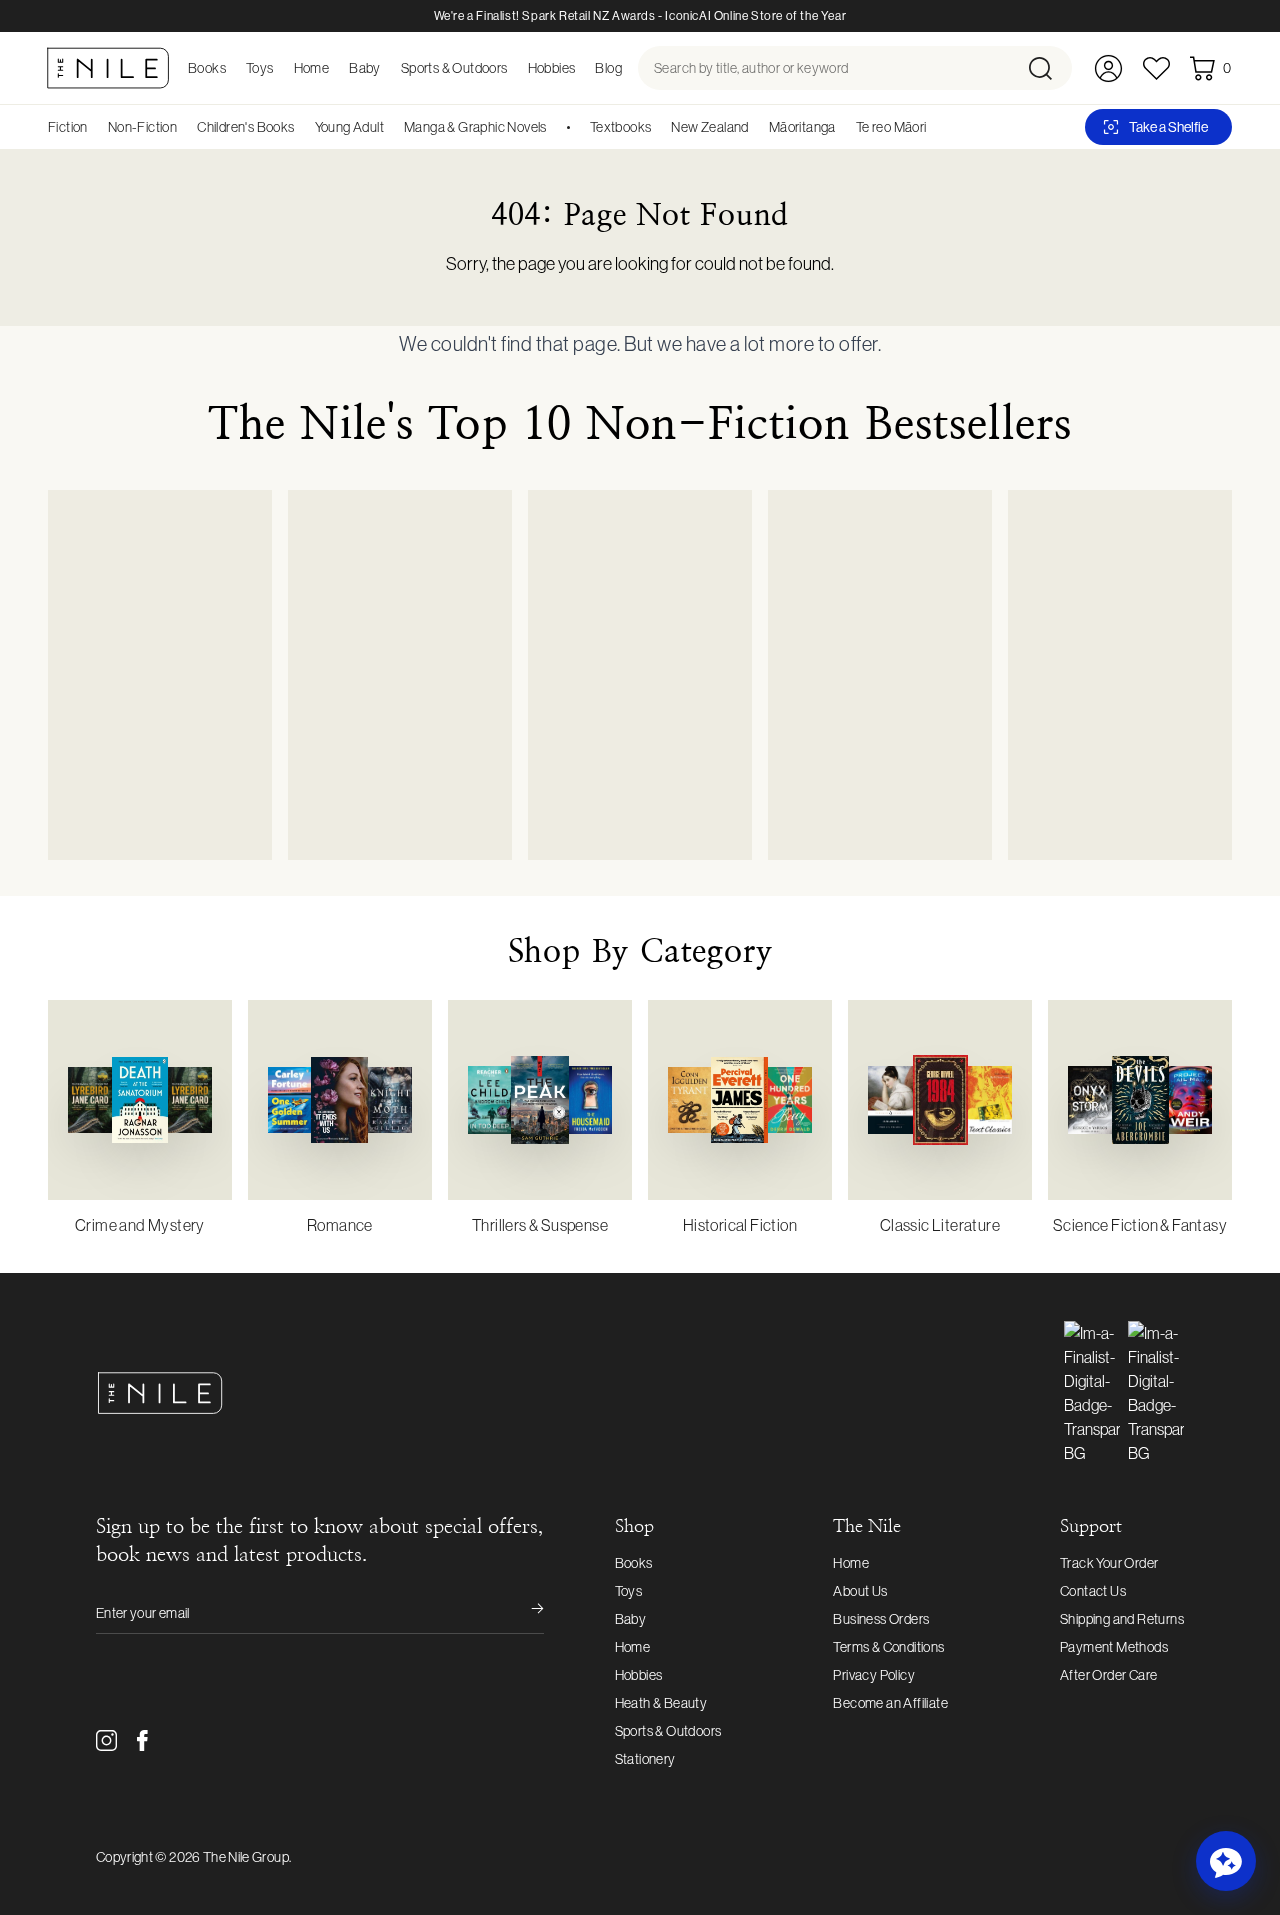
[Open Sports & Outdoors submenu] (514, 68)
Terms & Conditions (888, 1647)
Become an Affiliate (890, 1703)
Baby (631, 1619)
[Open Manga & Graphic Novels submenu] (554, 127)
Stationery (645, 1759)
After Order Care (1108, 1675)
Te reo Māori (891, 127)
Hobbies (639, 1675)
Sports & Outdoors (668, 1731)
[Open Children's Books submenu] (302, 127)
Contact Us (1093, 1591)
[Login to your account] (1108, 68)
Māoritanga (802, 127)
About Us (860, 1591)
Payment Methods (1114, 1647)
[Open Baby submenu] (387, 68)
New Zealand (709, 127)
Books (634, 1563)
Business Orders (881, 1619)
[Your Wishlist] (1156, 68)
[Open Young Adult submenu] (391, 127)
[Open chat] (1226, 1861)
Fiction (68, 127)
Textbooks (621, 127)
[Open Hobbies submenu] (581, 68)
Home (633, 1647)
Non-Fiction (142, 127)
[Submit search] (1048, 68)
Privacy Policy (874, 1675)
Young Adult (349, 127)
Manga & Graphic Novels (475, 127)
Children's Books (245, 127)
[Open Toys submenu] (280, 68)
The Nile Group (246, 1857)
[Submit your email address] (524, 1613)
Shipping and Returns (1122, 1619)
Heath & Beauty (661, 1703)
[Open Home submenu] (335, 68)
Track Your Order (1109, 1563)
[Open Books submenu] (232, 68)
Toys (629, 1591)
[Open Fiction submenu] (95, 127)
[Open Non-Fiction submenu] (184, 127)
